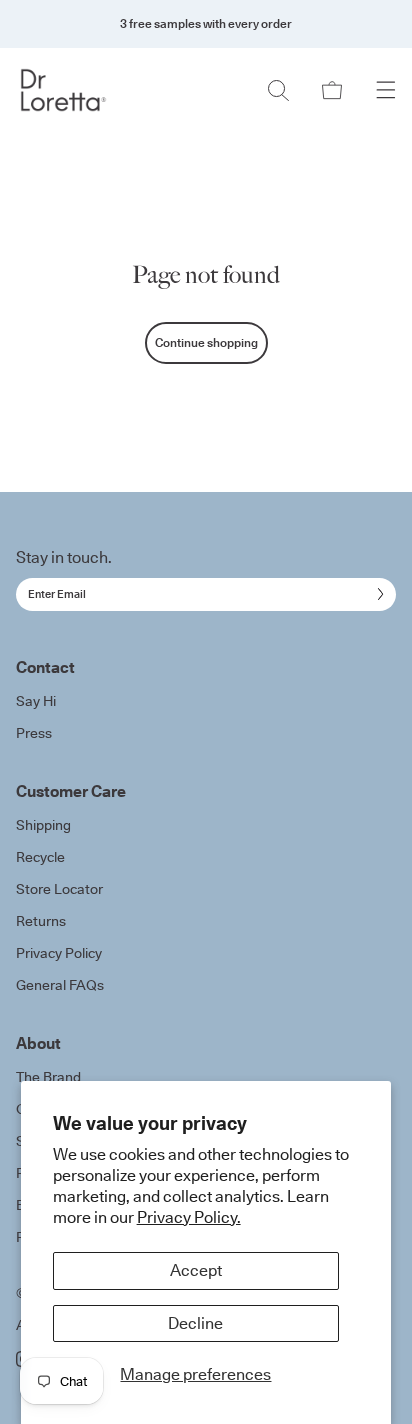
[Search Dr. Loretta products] (278, 90)
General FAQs (60, 985)
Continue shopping (206, 342)
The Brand (48, 1077)
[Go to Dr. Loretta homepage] (63, 90)
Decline (195, 1323)
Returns (41, 921)
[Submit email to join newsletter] (376, 594)
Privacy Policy (59, 953)
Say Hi (36, 701)
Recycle (40, 857)
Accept (196, 1270)
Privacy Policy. (189, 1217)
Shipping (43, 825)
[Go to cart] (332, 90)
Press (34, 733)
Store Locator (59, 889)
